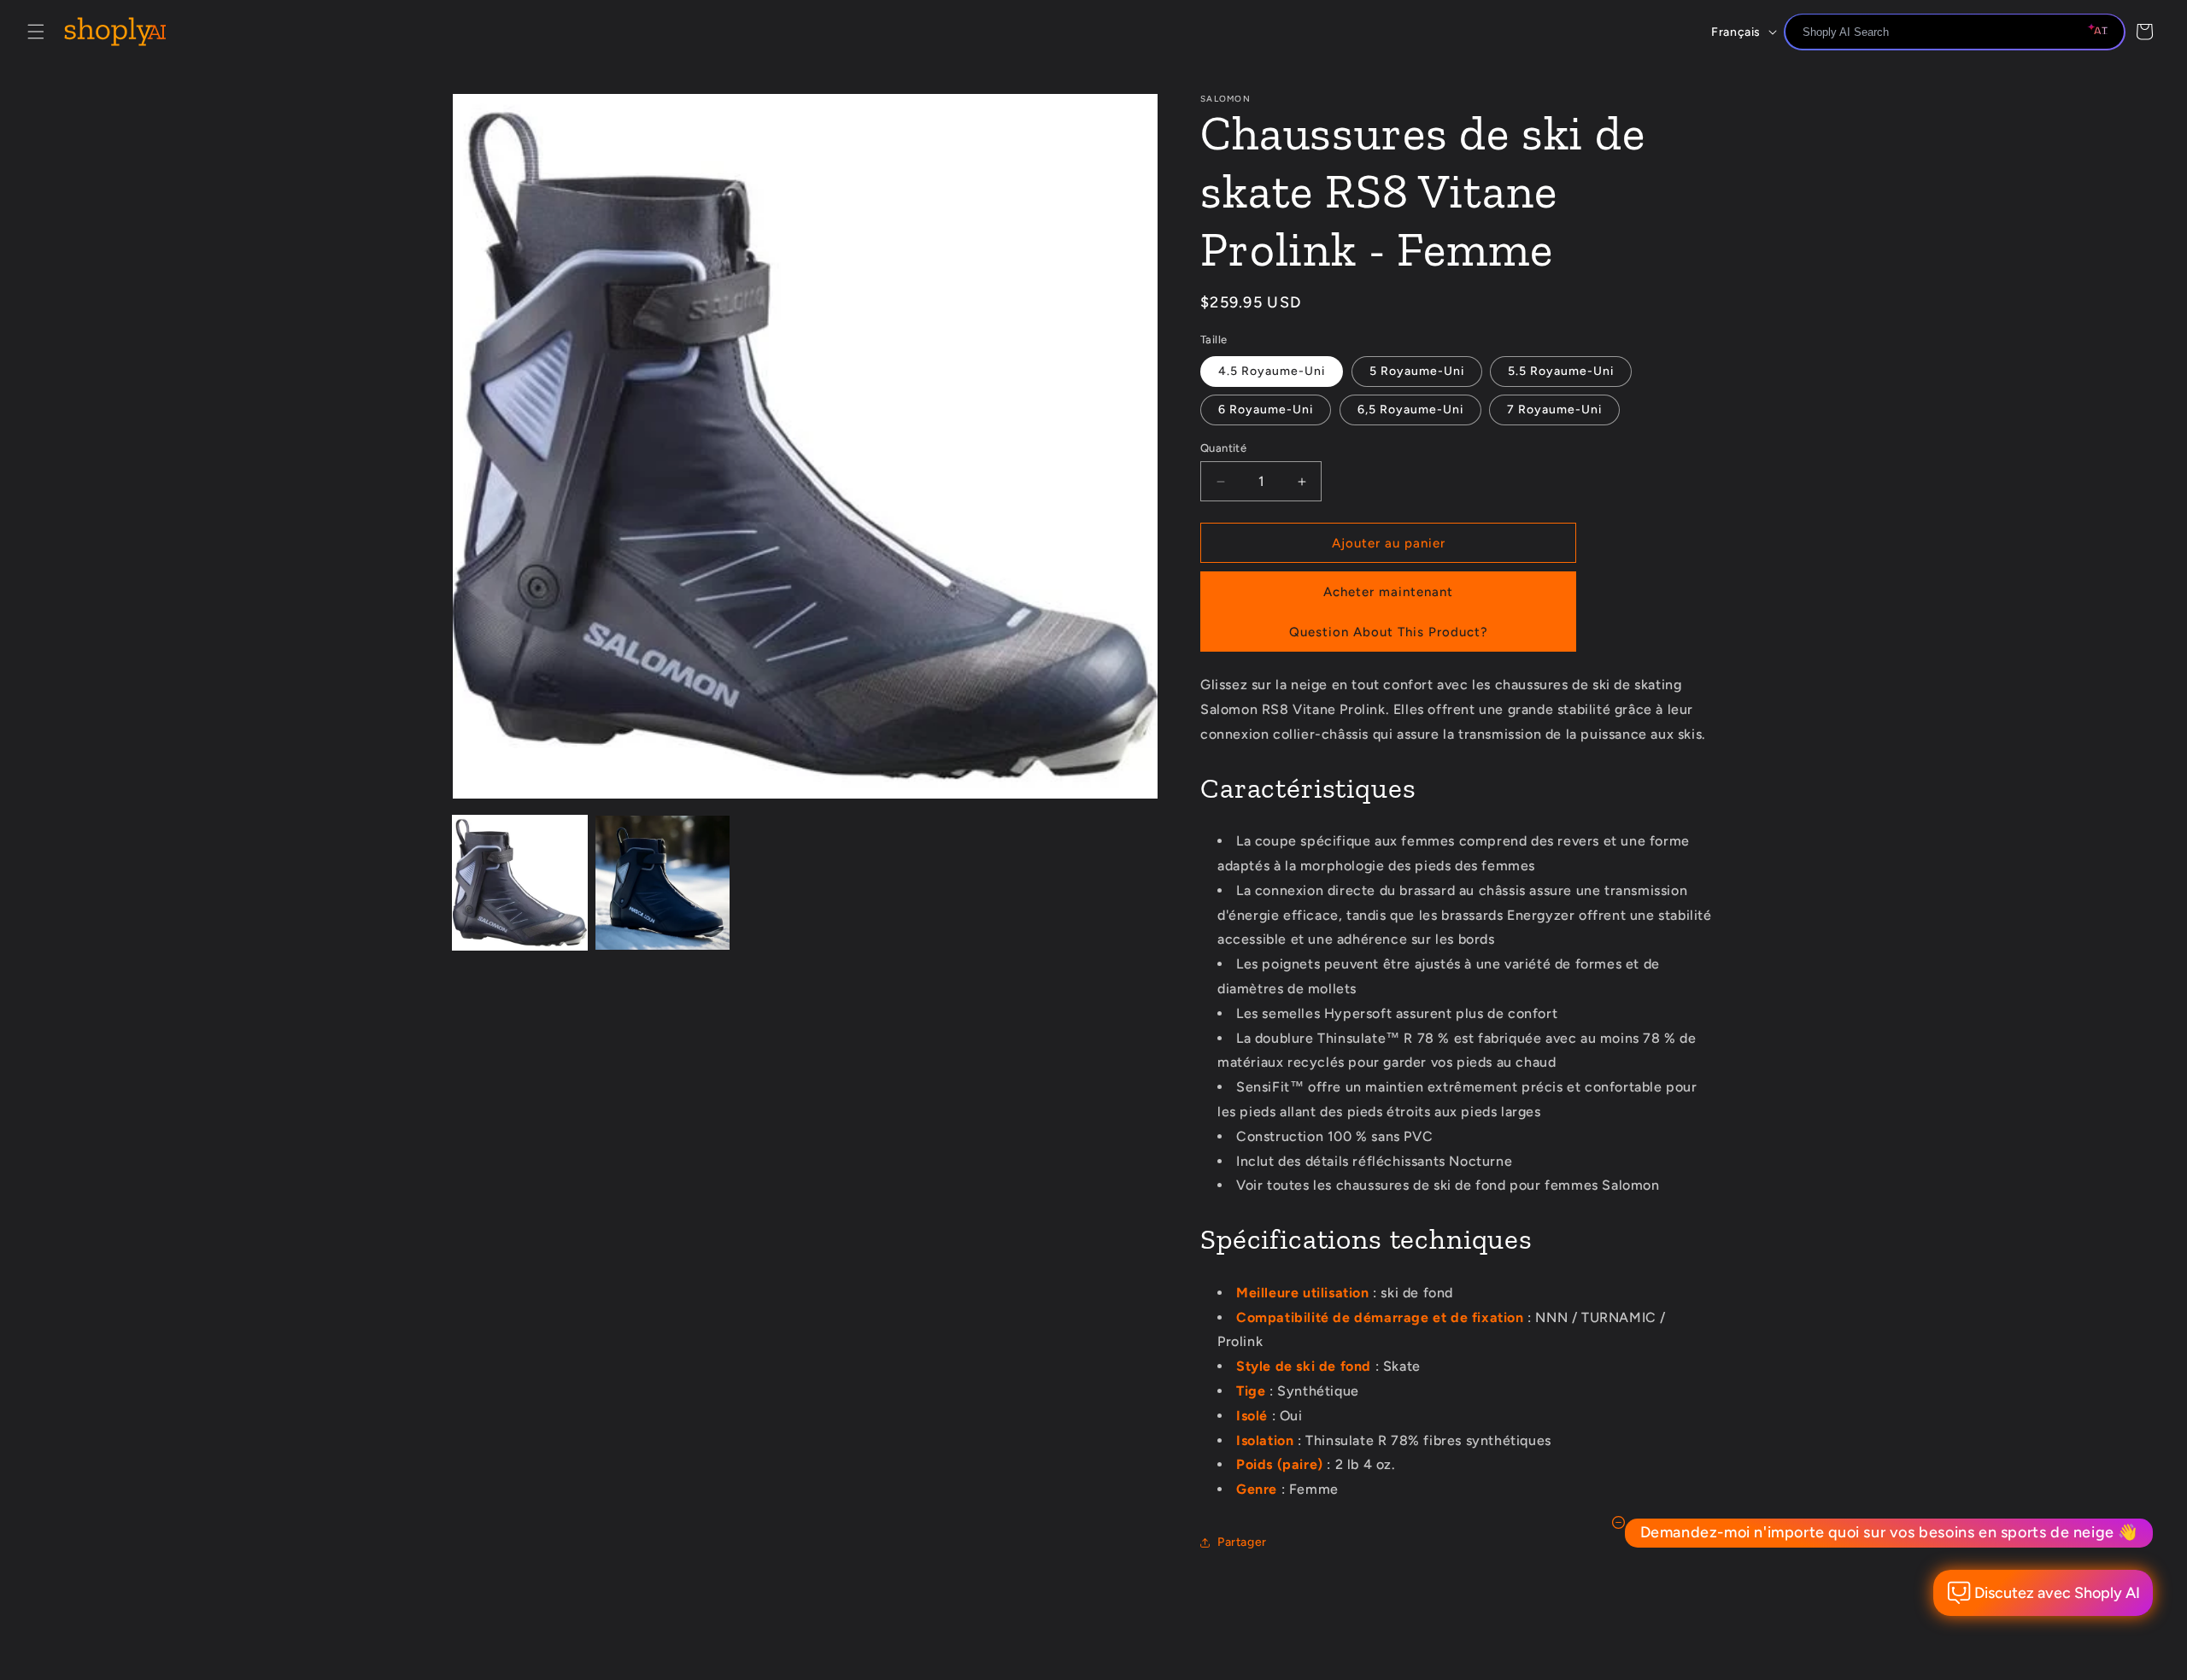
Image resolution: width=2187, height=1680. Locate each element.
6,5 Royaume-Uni (1410, 410)
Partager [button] (1242, 1542)
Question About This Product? (1389, 632)
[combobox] (1955, 32)
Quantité (1223, 448)
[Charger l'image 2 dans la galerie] (663, 883)
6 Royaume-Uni (1266, 410)
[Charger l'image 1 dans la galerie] (520, 883)
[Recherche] (2106, 33)
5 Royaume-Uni (1417, 371)
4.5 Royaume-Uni (1272, 371)
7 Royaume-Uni (1554, 410)
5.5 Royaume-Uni (1561, 371)
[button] (36, 32)
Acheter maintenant (1388, 592)
